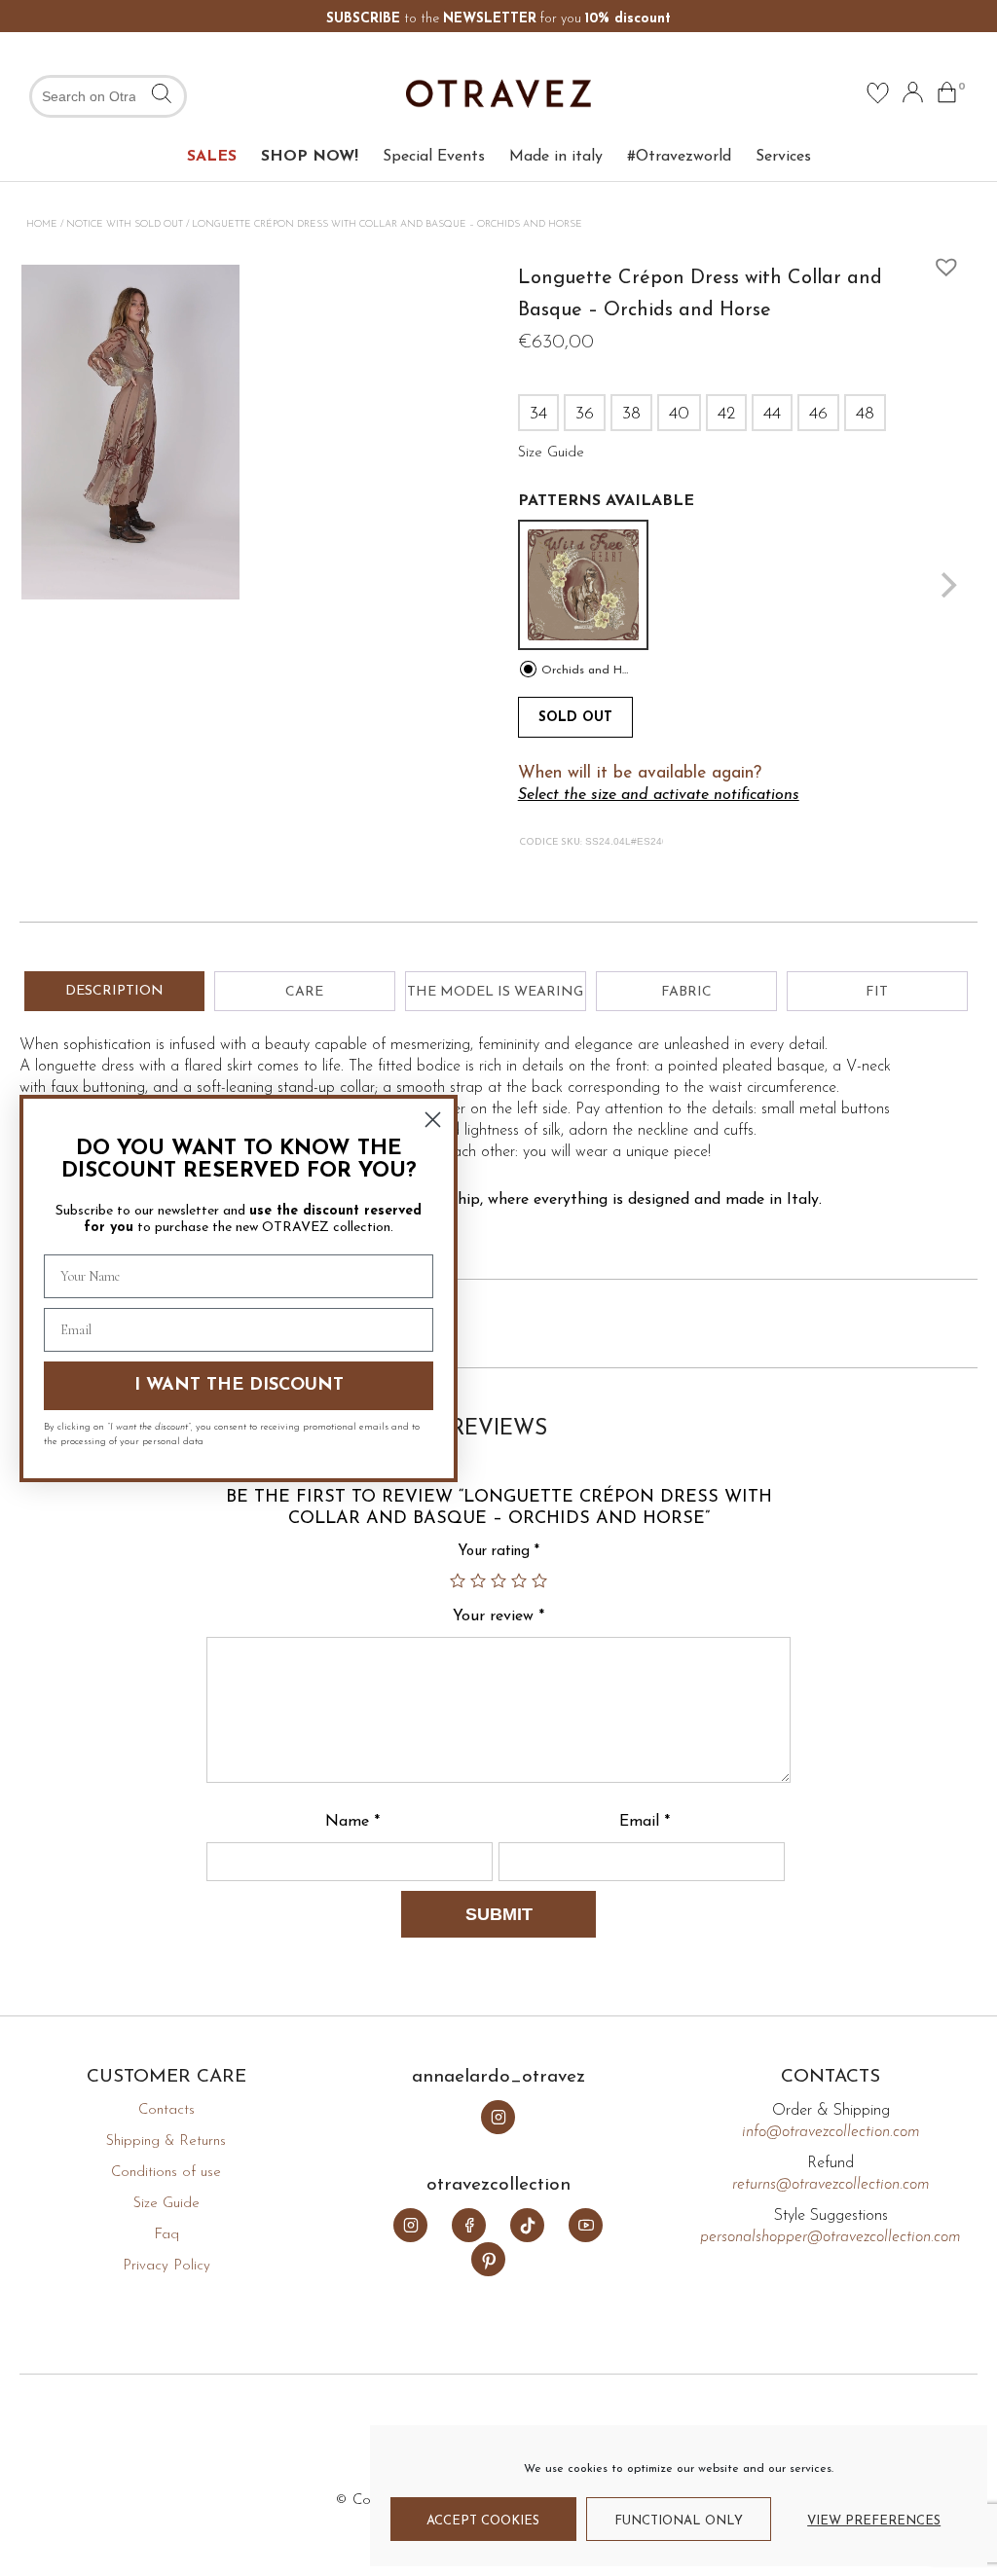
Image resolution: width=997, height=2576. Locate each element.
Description (114, 991)
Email (645, 1822)
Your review (498, 1616)
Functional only (679, 2521)
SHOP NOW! (310, 157)
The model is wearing (495, 992)
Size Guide (166, 2204)
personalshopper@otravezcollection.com (831, 2237)
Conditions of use (166, 2173)
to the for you (498, 19)
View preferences (874, 2521)
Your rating (498, 1552)
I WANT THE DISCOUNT (239, 1386)
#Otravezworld (679, 157)
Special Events (434, 157)
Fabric (686, 992)
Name (352, 1822)
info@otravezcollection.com (831, 2132)
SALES (212, 157)
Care (304, 992)
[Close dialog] (433, 1120)
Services (783, 157)
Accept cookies (483, 2521)
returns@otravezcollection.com (831, 2185)
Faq (166, 2235)
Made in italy (556, 157)
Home (42, 224)
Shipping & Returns (166, 2141)
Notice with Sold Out (125, 224)
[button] (942, 262)
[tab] (114, 991)
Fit (877, 992)
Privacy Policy (166, 2266)
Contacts (166, 2110)
